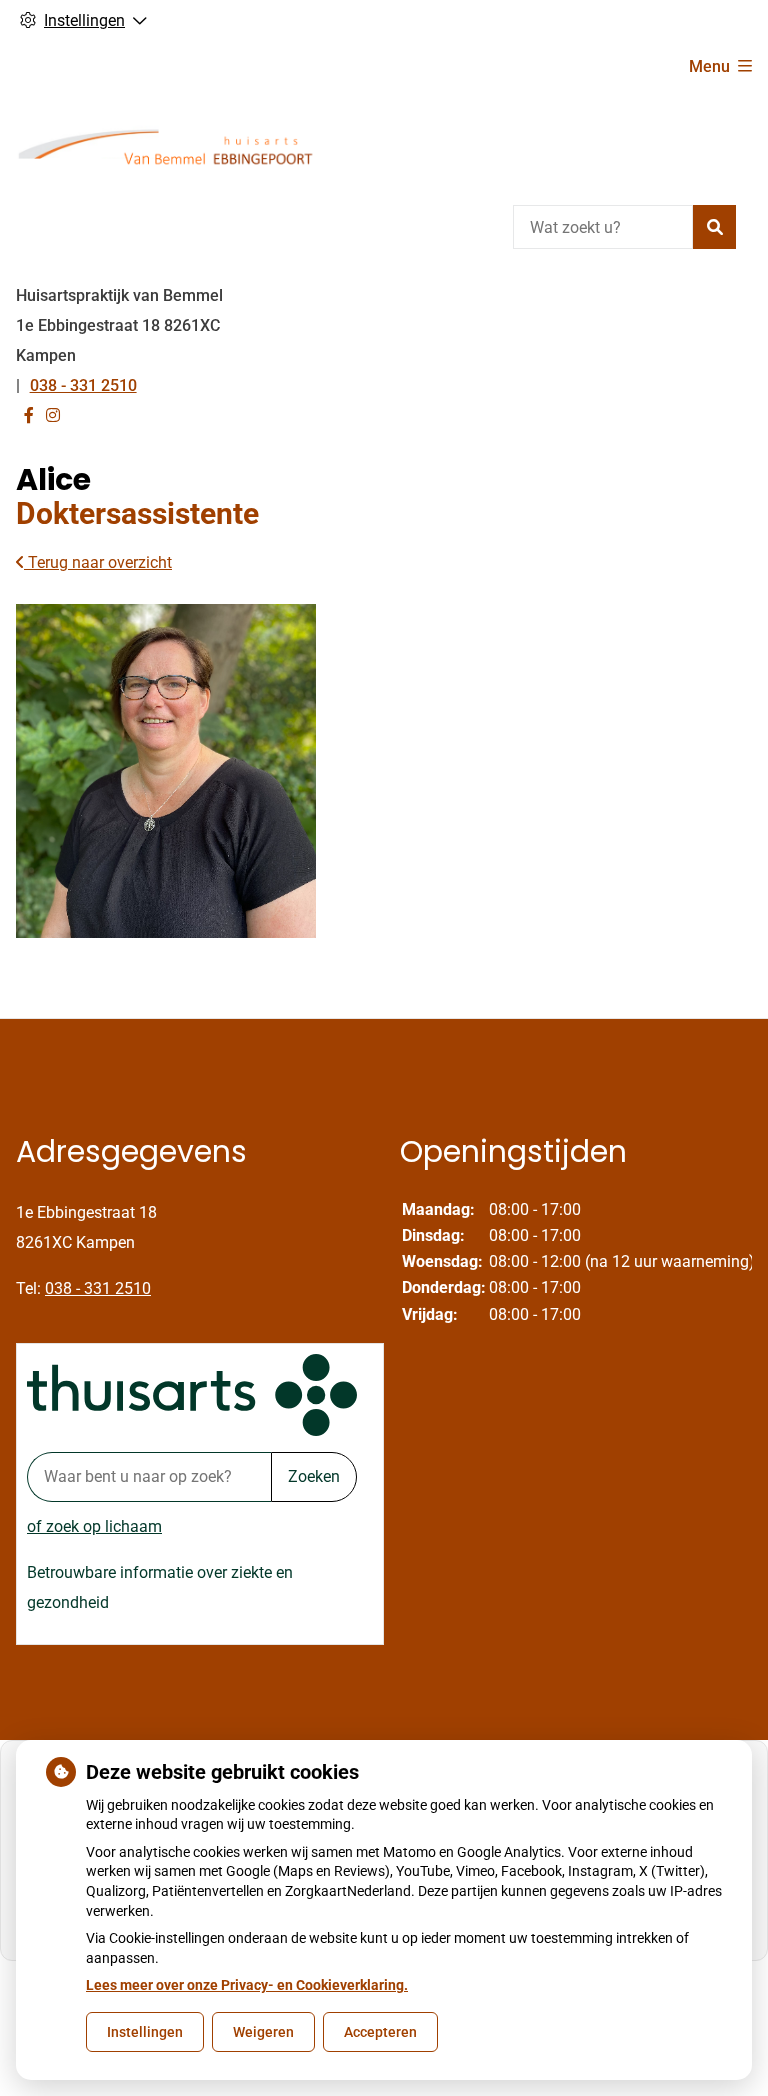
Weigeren (263, 2032)
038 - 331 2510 (98, 1288)
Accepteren (380, 2032)
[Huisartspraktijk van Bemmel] (166, 145)
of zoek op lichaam (94, 1526)
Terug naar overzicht (98, 562)
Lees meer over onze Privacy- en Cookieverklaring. (247, 1985)
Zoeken (314, 1476)
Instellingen (145, 2032)
